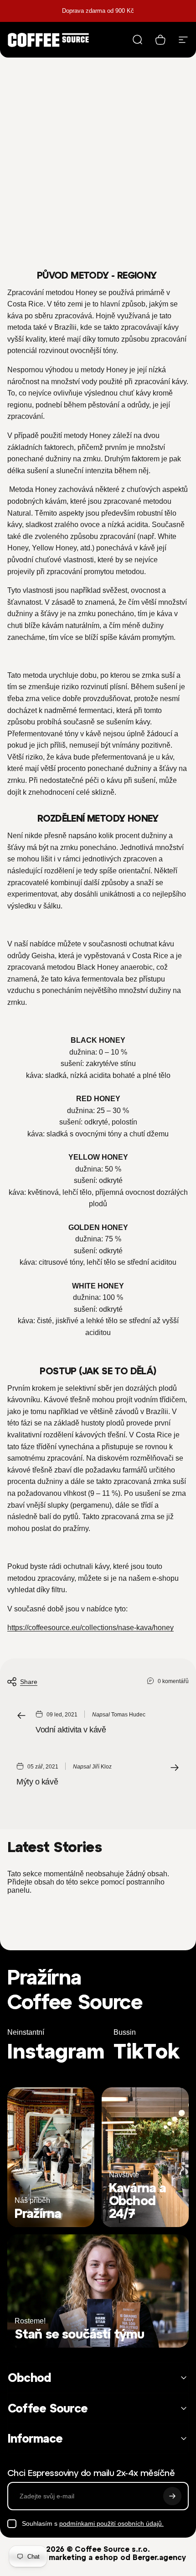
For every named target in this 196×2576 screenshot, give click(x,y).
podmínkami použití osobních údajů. (111, 2523)
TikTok (147, 2051)
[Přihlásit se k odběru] (172, 2496)
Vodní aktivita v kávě (71, 1730)
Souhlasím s (93, 2523)
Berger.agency (159, 2557)
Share (29, 1682)
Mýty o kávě (37, 1782)
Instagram (56, 2051)
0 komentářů (173, 1681)
